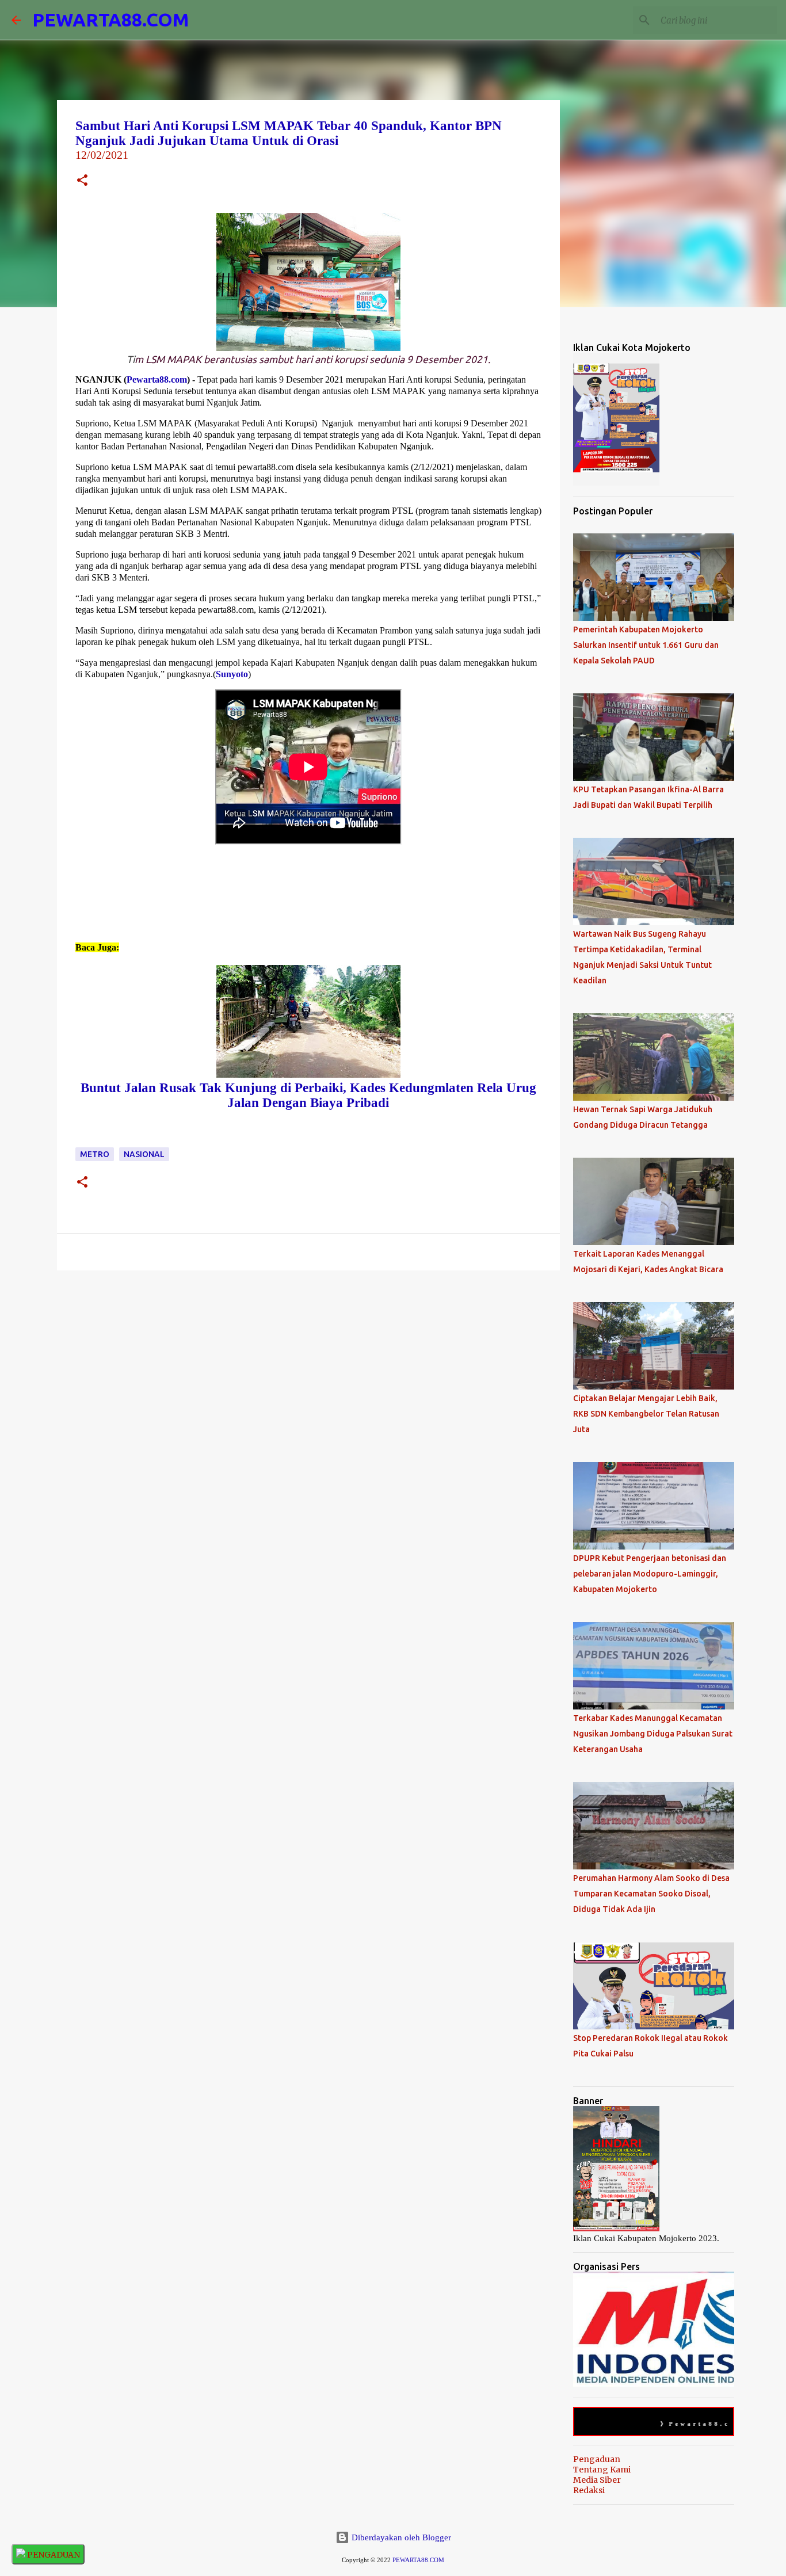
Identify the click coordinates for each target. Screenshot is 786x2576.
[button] (82, 182)
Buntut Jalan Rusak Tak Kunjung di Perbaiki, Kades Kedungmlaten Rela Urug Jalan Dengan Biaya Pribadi (308, 1095)
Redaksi (589, 2490)
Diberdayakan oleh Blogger (400, 2537)
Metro (95, 1154)
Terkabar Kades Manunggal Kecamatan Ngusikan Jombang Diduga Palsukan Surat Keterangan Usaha (653, 1734)
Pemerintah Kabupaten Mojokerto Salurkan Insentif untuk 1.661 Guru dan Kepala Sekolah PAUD (646, 645)
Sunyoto (232, 674)
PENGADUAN (53, 2555)
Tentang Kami (602, 2470)
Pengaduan (597, 2459)
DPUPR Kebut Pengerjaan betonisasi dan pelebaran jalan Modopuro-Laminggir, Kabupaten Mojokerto (650, 1574)
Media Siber (597, 2480)
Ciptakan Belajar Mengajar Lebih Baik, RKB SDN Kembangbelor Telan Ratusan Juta (646, 1414)
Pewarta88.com (157, 379)
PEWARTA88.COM (110, 20)
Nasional (144, 1154)
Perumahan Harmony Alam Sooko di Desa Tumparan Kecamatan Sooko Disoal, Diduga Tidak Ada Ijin (651, 1894)
